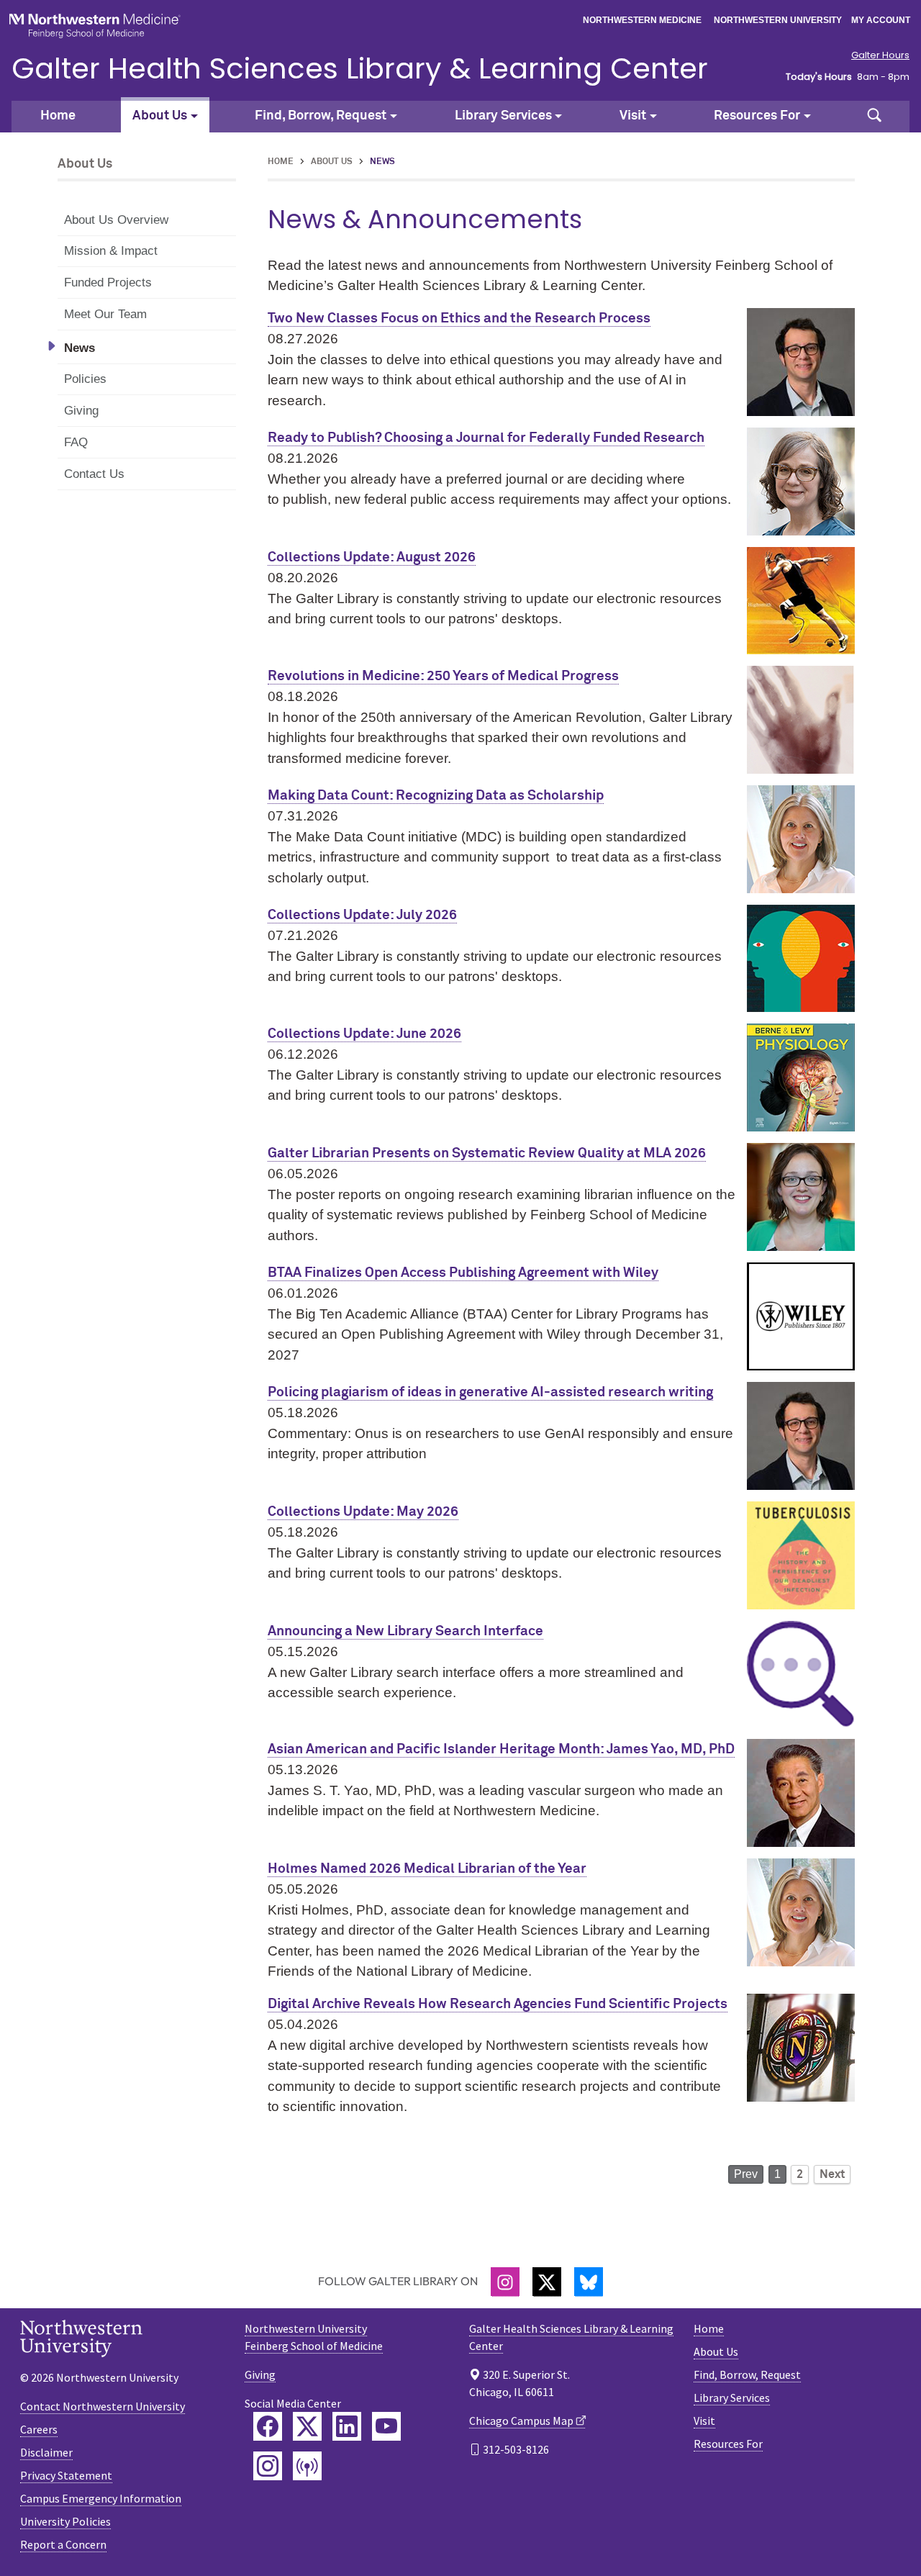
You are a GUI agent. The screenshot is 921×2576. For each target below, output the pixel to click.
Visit (704, 2421)
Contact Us (94, 474)
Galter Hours (880, 55)
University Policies (65, 2521)
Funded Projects (108, 283)
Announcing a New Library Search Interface (405, 1631)
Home (58, 116)
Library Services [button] (503, 116)
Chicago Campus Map (521, 2421)
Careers (39, 2429)
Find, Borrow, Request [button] (321, 116)
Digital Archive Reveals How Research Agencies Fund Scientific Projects (498, 2004)
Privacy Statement (66, 2475)
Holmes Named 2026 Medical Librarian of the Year (427, 1869)
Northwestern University (778, 20)
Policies (85, 379)
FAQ (76, 442)
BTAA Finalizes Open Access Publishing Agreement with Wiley (463, 1273)
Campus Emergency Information (101, 2498)
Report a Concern (63, 2544)
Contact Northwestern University (103, 2406)
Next (832, 2174)
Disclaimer (46, 2452)
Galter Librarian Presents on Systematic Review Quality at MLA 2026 (487, 1153)
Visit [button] (633, 116)
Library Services (732, 2398)
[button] (874, 117)
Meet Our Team (105, 314)
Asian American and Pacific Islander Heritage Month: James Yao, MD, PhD (501, 1749)
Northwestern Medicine (642, 20)
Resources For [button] (757, 116)
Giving (81, 411)
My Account (881, 20)
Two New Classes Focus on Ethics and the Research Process (459, 318)
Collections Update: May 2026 (363, 1512)
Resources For (728, 2444)
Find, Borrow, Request (747, 2374)
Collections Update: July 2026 (362, 915)
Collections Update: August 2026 (372, 557)
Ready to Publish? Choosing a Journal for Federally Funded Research (486, 438)
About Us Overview (116, 220)
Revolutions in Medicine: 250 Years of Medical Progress (443, 676)
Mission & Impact (111, 251)
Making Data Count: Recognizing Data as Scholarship (436, 796)
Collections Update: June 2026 (364, 1034)
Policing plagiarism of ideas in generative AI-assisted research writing (490, 1392)
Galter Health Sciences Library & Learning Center (360, 68)
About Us (332, 162)
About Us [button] (160, 116)
